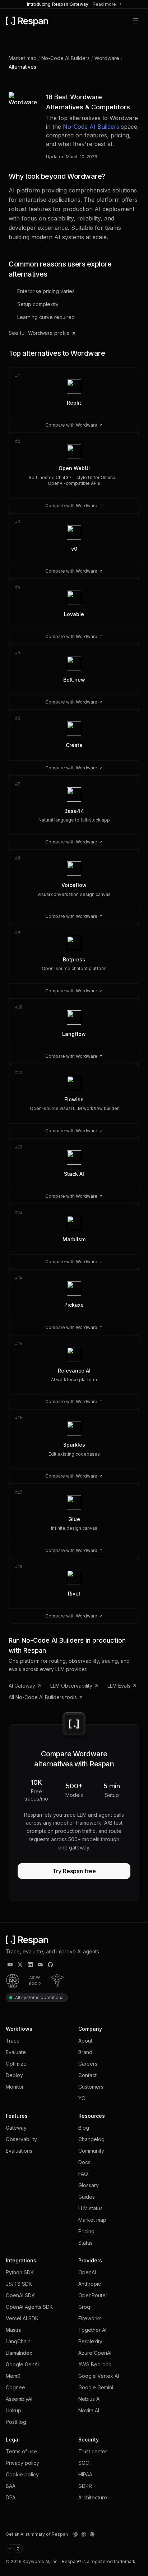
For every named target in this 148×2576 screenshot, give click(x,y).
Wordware (107, 58)
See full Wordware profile (39, 333)
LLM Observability (71, 1686)
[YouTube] (10, 1965)
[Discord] (40, 1965)
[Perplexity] (84, 2534)
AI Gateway (22, 1686)
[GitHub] (50, 1965)
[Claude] (92, 2534)
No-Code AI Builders (66, 58)
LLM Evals (119, 1686)
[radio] (10, 2549)
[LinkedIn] (30, 1965)
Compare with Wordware (71, 425)
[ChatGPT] (75, 2534)
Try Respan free (74, 1871)
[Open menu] (136, 21)
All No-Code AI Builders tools (43, 1697)
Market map (23, 58)
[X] (20, 1965)
